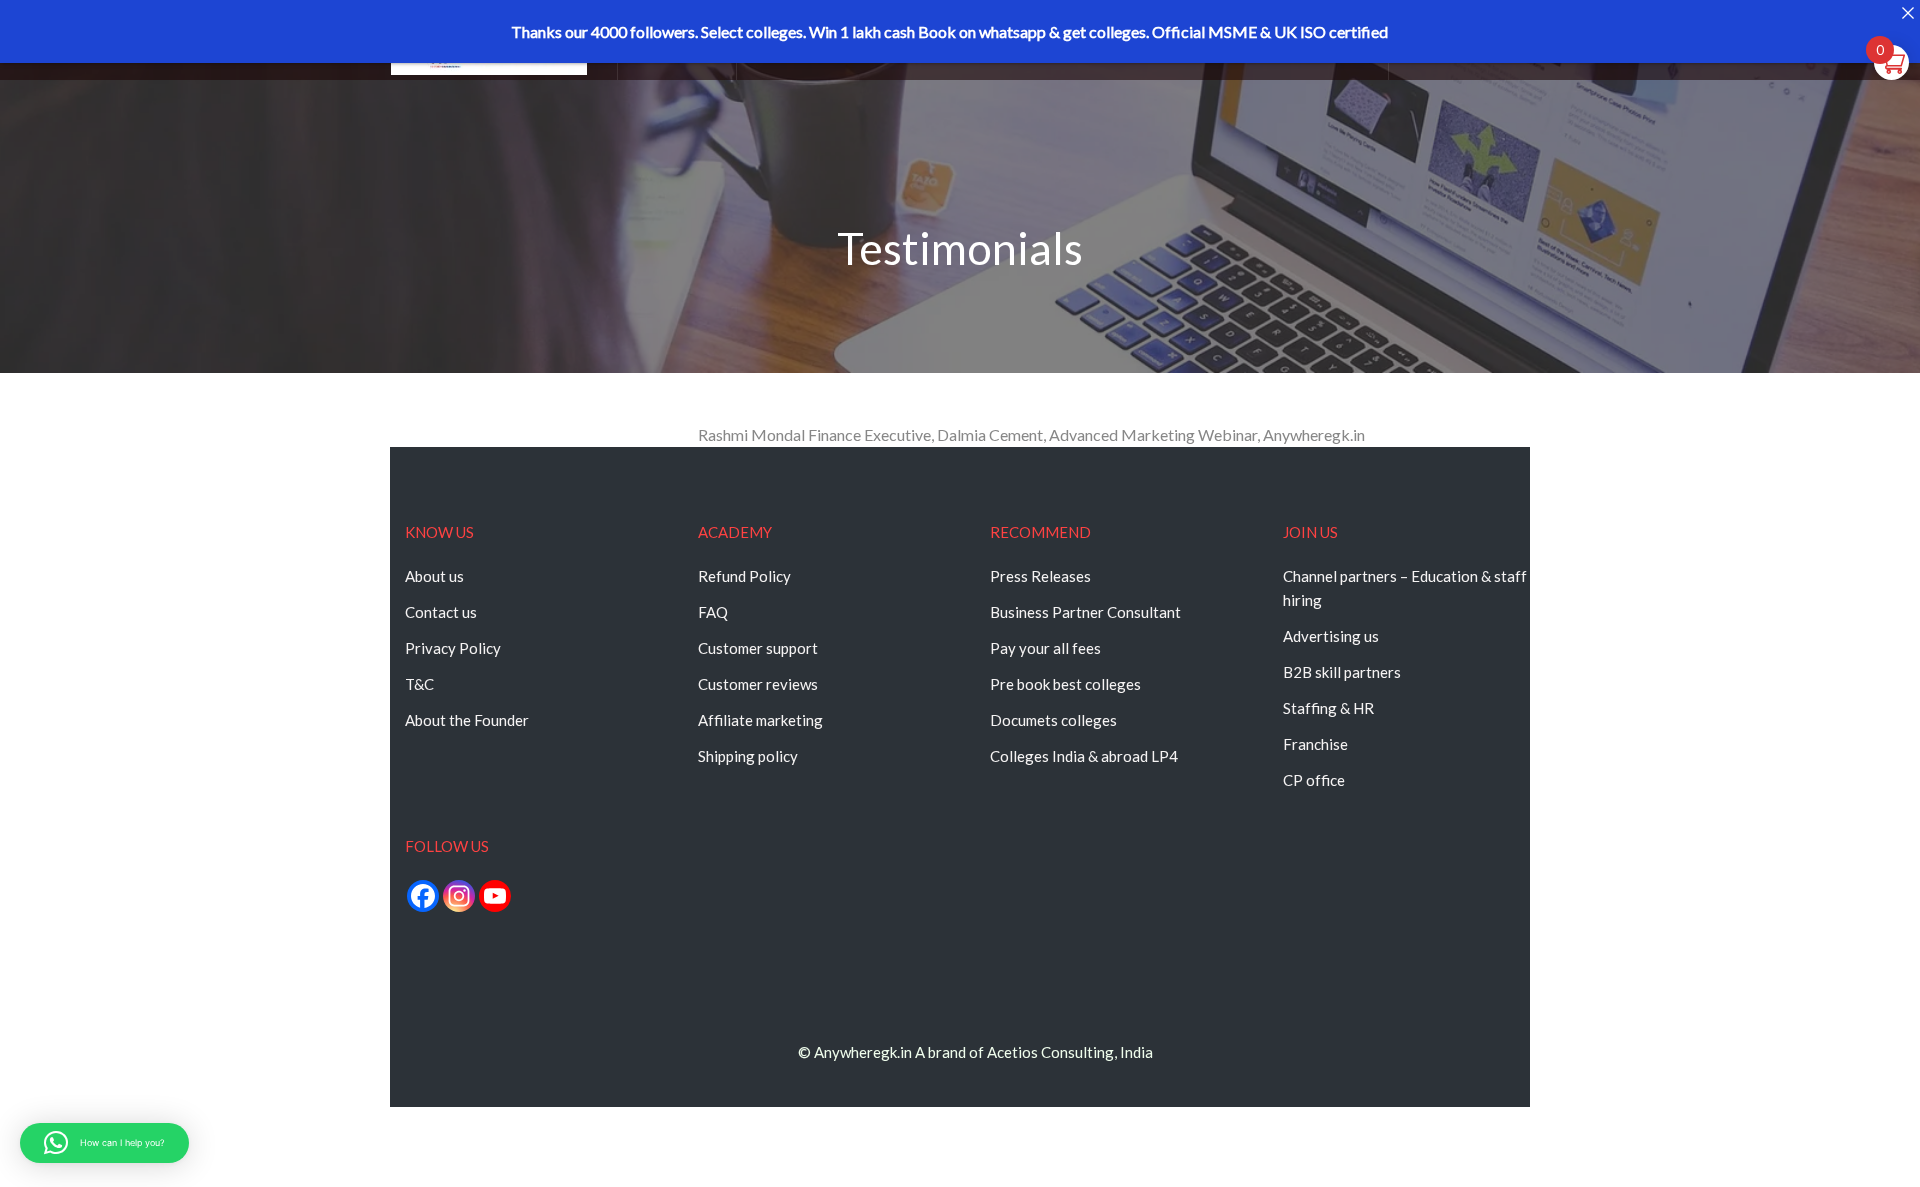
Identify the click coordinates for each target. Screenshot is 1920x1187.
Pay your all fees (1045, 648)
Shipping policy (748, 756)
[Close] (1907, 12)
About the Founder (467, 720)
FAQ (713, 612)
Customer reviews (758, 684)
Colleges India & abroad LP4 (1084, 756)
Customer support (758, 648)
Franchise (1315, 744)
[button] (104, 1143)
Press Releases (1040, 576)
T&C (419, 684)
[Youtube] (495, 896)
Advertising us (1331, 636)
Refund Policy (744, 576)
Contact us (441, 612)
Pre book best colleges (1065, 684)
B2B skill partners (1342, 672)
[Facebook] (423, 896)
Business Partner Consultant (1085, 612)
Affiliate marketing (760, 720)
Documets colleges (1053, 720)
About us (434, 576)
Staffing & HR (1328, 708)
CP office (1314, 780)
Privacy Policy (453, 648)
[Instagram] (459, 896)
